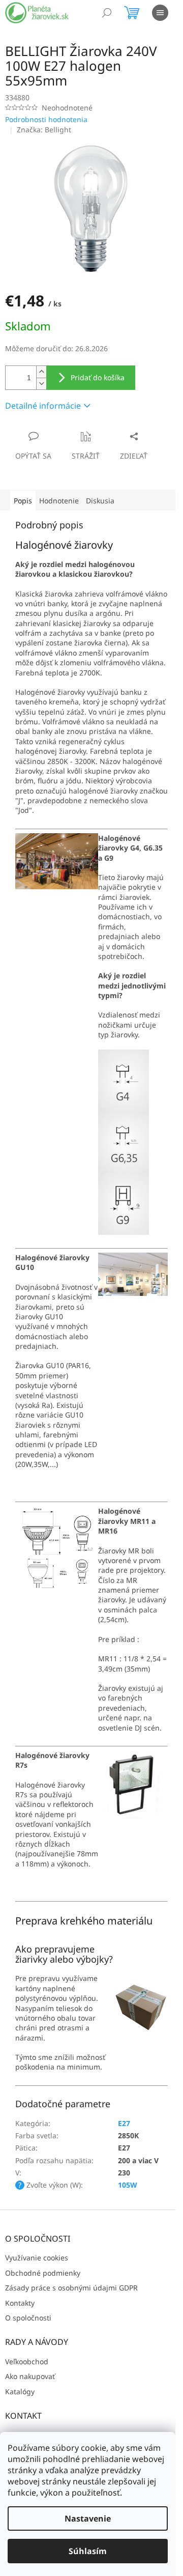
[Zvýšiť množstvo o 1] (41, 372)
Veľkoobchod (27, 2361)
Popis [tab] (23, 501)
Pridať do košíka (98, 377)
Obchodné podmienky (43, 2273)
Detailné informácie (43, 406)
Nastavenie (88, 2518)
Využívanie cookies (37, 2258)
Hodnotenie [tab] (59, 501)
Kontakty (20, 2303)
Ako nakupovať (30, 2376)
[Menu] (160, 13)
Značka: (44, 130)
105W (128, 2185)
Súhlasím (88, 2551)
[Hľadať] (107, 13)
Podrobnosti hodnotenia (46, 119)
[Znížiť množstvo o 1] (41, 384)
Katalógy (20, 2391)
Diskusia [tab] (100, 501)
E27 (124, 2123)
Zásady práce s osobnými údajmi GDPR (71, 2288)
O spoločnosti (28, 2318)
